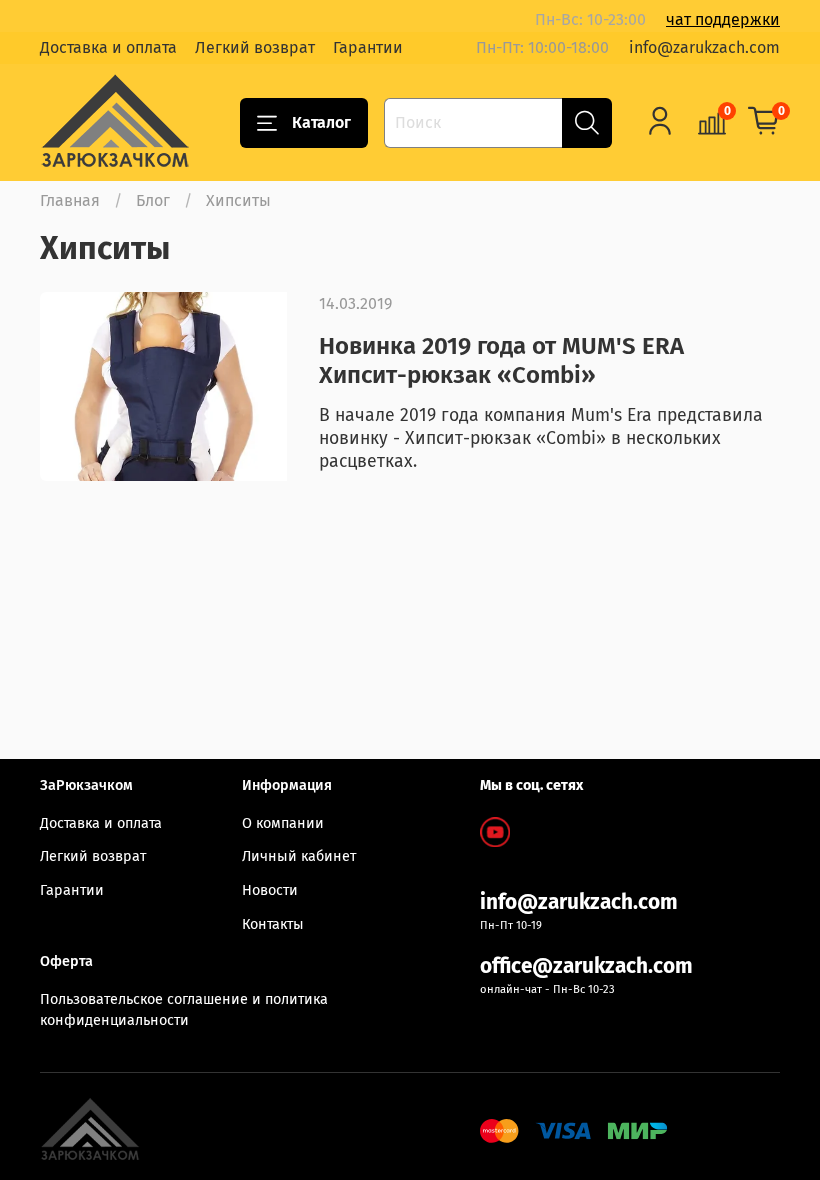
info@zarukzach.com (704, 47)
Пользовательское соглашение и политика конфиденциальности (184, 1010)
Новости (270, 890)
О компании (283, 823)
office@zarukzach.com (586, 966)
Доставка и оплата (108, 47)
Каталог (321, 122)
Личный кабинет (299, 856)
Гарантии (368, 47)
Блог (153, 200)
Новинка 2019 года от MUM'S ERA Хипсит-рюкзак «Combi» (501, 360)
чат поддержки (723, 19)
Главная (70, 200)
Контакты (273, 924)
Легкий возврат (255, 47)
